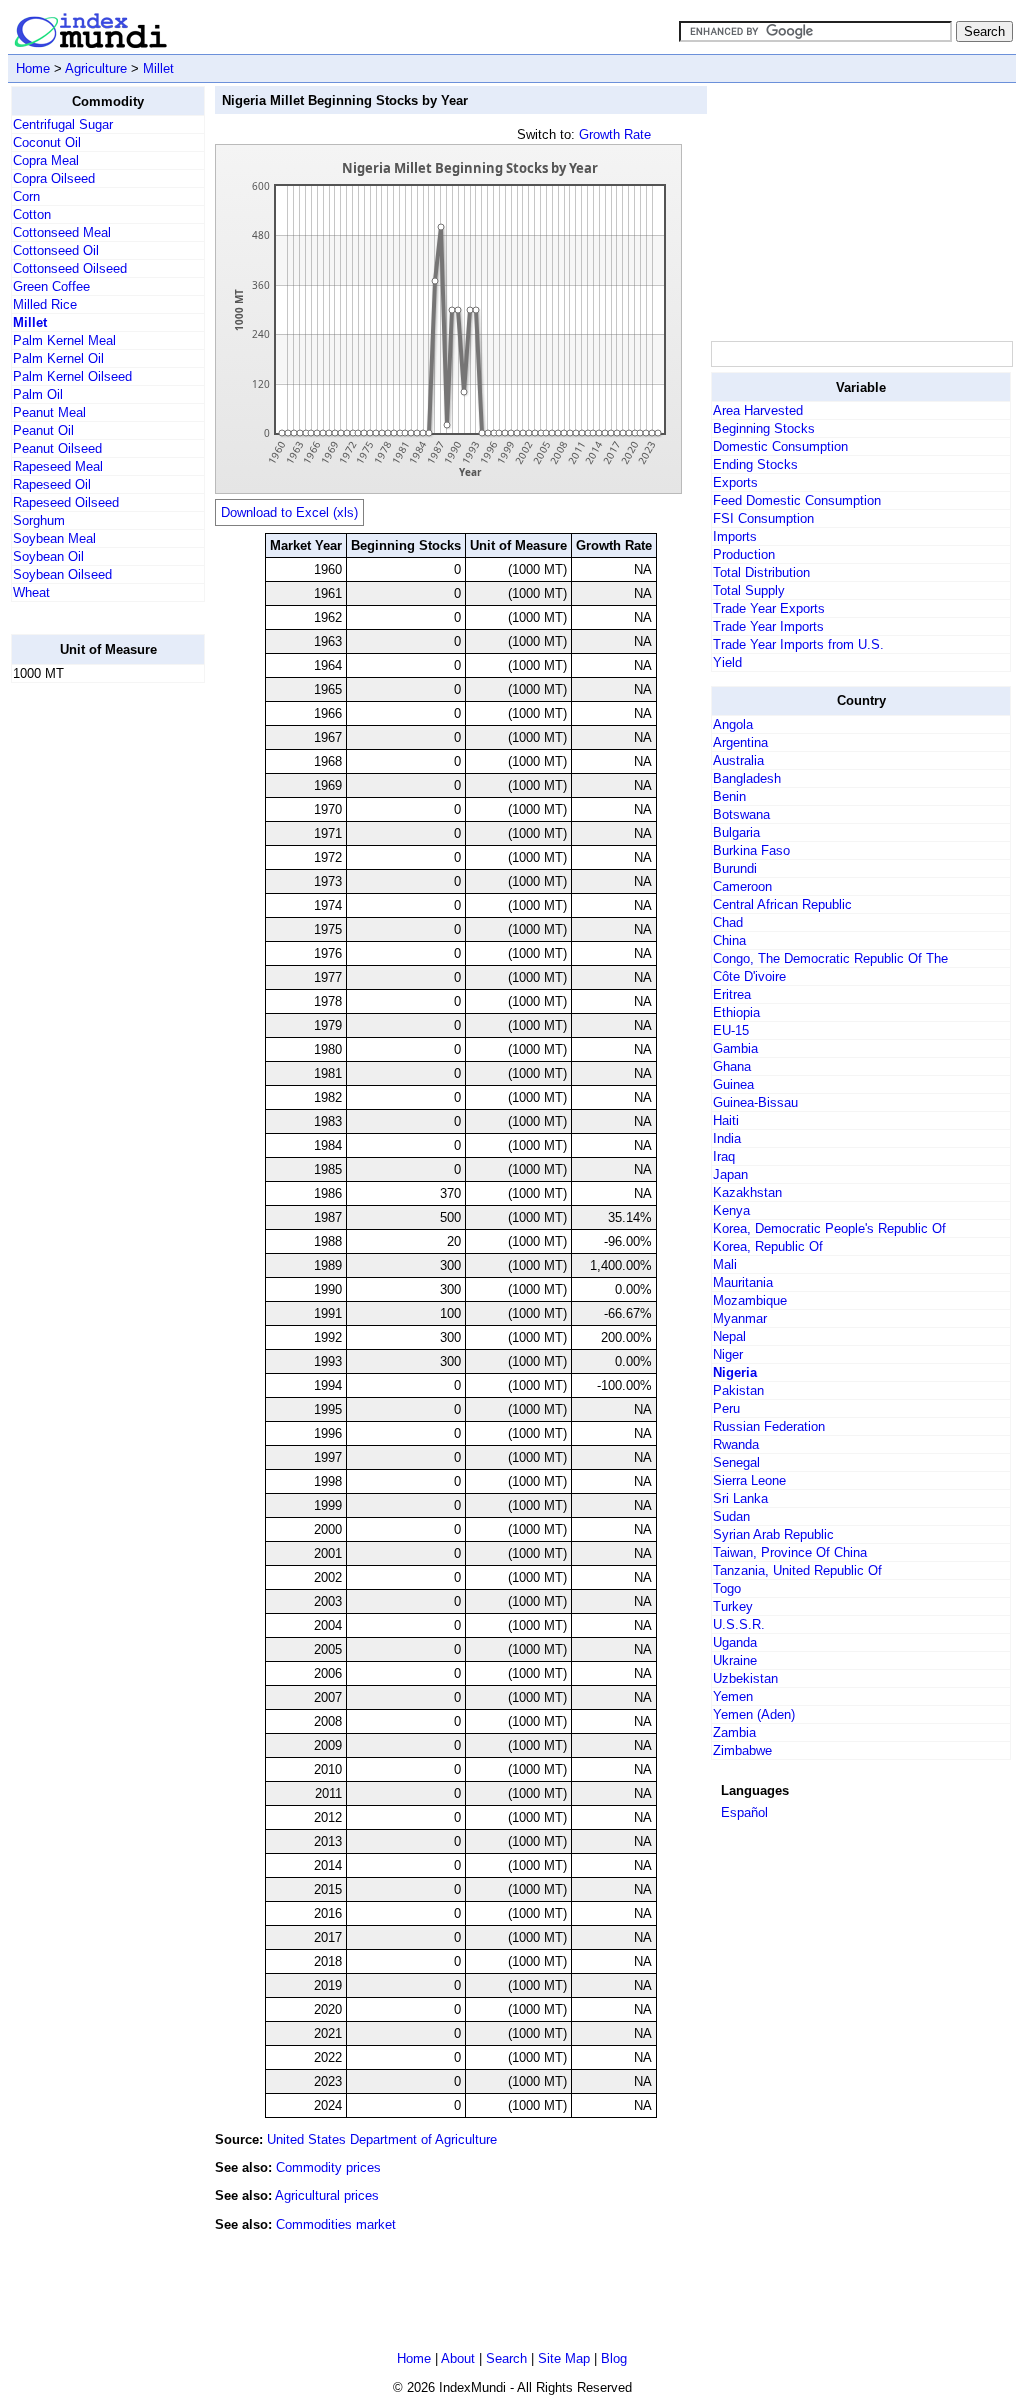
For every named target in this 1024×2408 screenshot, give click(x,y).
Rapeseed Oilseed (66, 502)
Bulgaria (736, 832)
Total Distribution (761, 572)
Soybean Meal (54, 538)
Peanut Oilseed (57, 448)
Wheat (31, 592)
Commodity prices (328, 2167)
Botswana (741, 814)
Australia (738, 760)
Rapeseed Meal (58, 466)
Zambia (734, 1732)
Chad (728, 922)
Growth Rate (615, 134)
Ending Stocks (755, 464)
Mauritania (743, 1282)
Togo (727, 1588)
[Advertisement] (91, 999)
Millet (158, 68)
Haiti (726, 1120)
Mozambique (750, 1300)
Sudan (731, 1516)
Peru (726, 1408)
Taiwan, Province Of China (790, 1552)
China (729, 940)
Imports (735, 536)
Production (744, 554)
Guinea (733, 1084)
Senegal (736, 1462)
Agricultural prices (327, 2195)
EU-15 (731, 1030)
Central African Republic (782, 904)
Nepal (729, 1336)
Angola (733, 724)
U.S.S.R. (739, 1624)
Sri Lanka (740, 1498)
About (458, 2358)
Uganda (735, 1642)
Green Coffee (51, 286)
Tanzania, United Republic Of (797, 1570)
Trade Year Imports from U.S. (798, 644)
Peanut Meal (49, 412)
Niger (728, 1354)
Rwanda (736, 1444)
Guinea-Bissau (755, 1102)
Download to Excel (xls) (289, 512)
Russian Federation (769, 1426)
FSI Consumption (763, 518)
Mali (725, 1264)
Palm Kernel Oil (58, 358)
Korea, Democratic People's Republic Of (829, 1228)
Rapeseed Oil (52, 484)
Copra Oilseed (54, 178)
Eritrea (732, 994)
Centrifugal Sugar (63, 124)
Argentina (740, 742)
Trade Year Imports (768, 626)
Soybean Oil (48, 556)
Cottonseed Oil (56, 250)
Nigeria (735, 1372)
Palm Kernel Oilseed (72, 376)
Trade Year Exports (769, 608)
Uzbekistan (745, 1678)
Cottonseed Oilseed (70, 268)
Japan (730, 1174)
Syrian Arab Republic (773, 1534)
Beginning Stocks (764, 428)
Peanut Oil (43, 430)
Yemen (733, 1696)
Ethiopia (736, 1012)
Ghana (732, 1066)
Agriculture (96, 68)
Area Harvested (758, 410)
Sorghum (39, 520)
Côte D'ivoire (749, 976)
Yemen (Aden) (754, 1714)
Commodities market (336, 2224)
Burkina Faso (751, 850)
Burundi (735, 868)
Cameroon (742, 886)
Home (33, 68)
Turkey (733, 1606)
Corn (26, 196)
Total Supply (749, 590)
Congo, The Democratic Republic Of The (830, 958)
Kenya (731, 1210)
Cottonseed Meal (62, 232)
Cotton (32, 214)
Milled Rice (45, 304)
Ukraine (735, 1660)
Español (744, 1812)
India (727, 1138)
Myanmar (740, 1318)
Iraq (724, 1156)
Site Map (564, 2358)
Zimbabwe (742, 1750)
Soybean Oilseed (62, 574)
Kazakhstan (747, 1192)
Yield (727, 662)
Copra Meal (46, 160)
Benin (729, 796)
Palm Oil (38, 394)
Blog (614, 2358)
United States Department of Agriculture (382, 2139)
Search (506, 2358)
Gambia (735, 1048)
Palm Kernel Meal (64, 340)
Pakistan (738, 1390)
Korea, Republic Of (768, 1246)
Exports (735, 482)
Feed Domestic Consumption (797, 500)
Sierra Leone (749, 1480)
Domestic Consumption (780, 446)
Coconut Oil (47, 142)
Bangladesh (747, 778)
